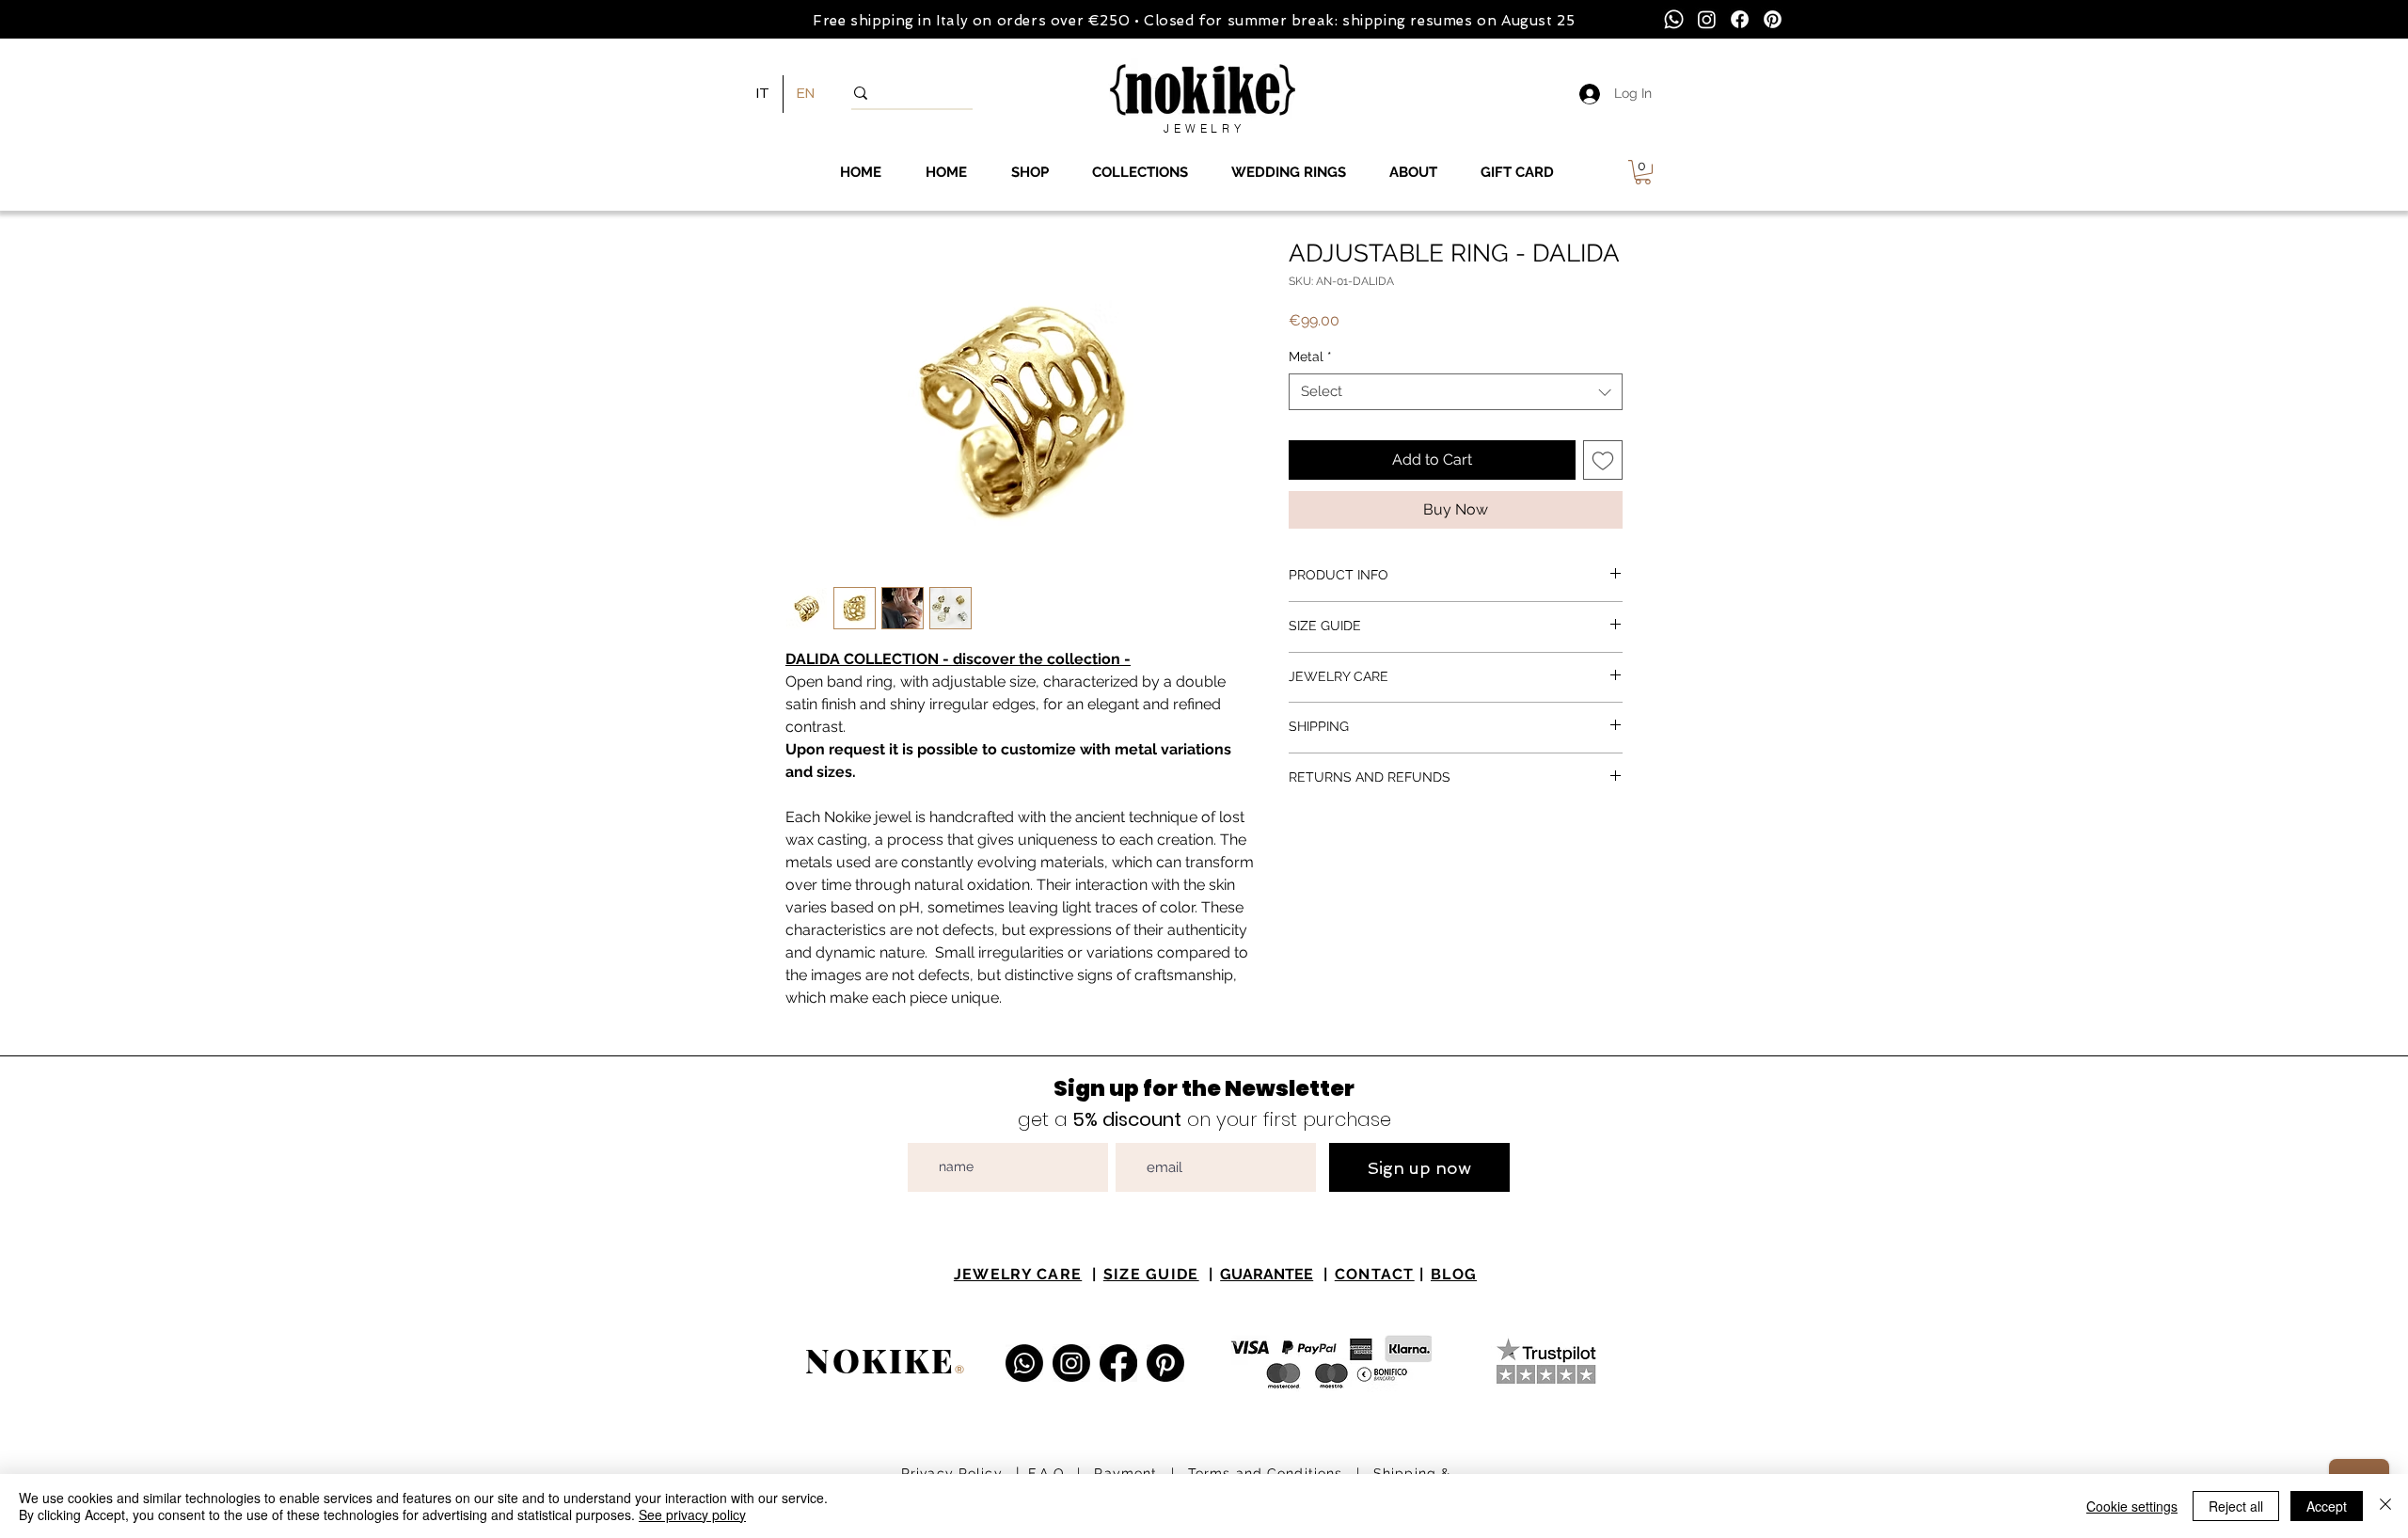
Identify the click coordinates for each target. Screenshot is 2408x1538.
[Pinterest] (1773, 19)
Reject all (2236, 1506)
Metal (1310, 357)
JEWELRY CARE (1018, 1274)
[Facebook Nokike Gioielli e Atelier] (1118, 1363)
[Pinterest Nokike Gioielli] (1165, 1363)
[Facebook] (1740, 19)
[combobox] (1456, 392)
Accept (2327, 1506)
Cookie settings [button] (2132, 1506)
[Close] (2385, 1506)
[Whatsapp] (1674, 19)
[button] (1643, 172)
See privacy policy (692, 1514)
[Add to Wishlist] (1603, 460)
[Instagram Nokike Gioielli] (1071, 1363)
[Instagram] (1707, 19)
